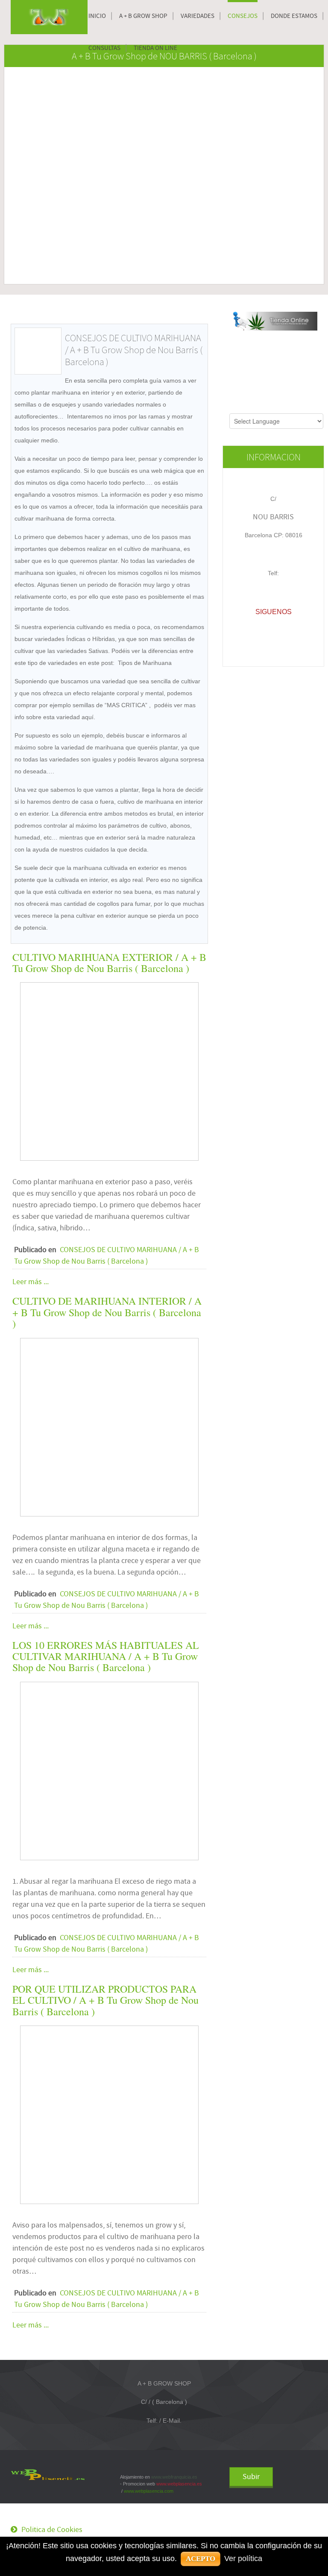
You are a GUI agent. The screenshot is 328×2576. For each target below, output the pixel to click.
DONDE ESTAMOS (294, 16)
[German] (279, 408)
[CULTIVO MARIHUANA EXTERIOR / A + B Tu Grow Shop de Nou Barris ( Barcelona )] (109, 1071)
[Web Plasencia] (48, 2474)
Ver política (243, 2558)
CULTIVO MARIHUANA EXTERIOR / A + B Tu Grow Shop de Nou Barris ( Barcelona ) (109, 963)
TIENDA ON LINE (155, 48)
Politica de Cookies (52, 2530)
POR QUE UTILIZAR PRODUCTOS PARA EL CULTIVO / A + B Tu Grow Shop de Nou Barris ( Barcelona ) (105, 2000)
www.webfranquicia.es (174, 2477)
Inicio (97, 16)
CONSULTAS (104, 48)
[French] (267, 408)
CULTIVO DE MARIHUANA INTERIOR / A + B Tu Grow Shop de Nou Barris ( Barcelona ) (107, 1312)
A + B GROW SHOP (143, 16)
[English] (255, 408)
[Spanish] (243, 408)
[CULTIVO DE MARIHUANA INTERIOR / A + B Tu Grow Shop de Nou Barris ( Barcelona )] (109, 1427)
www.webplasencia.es (179, 2484)
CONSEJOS (243, 16)
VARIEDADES (198, 16)
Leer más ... (31, 1282)
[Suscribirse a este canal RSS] (201, 317)
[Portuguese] (303, 408)
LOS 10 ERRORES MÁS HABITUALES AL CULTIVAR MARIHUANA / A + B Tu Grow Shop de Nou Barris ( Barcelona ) (106, 1656)
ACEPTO (201, 2559)
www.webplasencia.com (149, 2491)
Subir (251, 2477)
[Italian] (291, 408)
